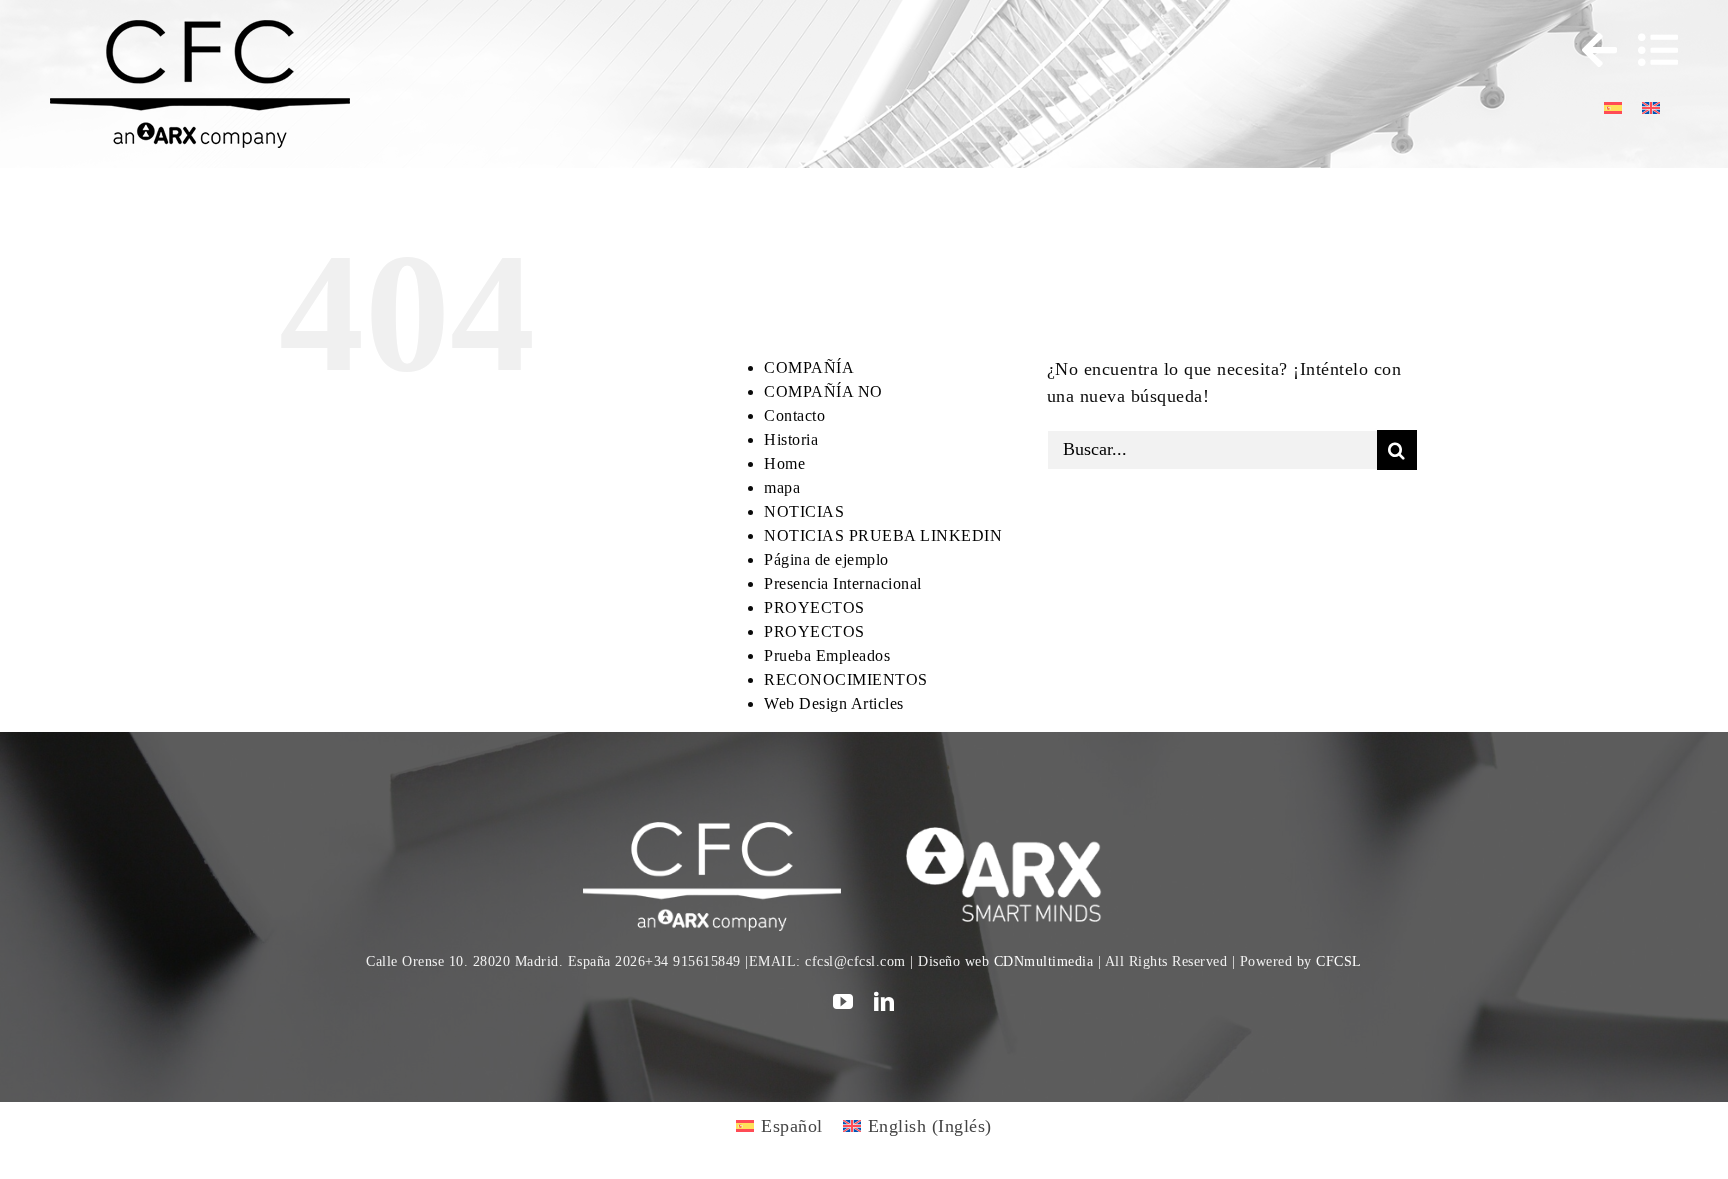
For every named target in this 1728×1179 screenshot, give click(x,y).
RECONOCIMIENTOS (846, 679)
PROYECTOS (814, 607)
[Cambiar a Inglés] (1651, 106)
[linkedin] (884, 1002)
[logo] (1015, 831)
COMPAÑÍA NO (823, 391)
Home (784, 463)
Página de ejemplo (826, 559)
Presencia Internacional (843, 583)
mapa (782, 487)
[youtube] (843, 1002)
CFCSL (1339, 961)
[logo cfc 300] (200, 29)
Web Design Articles (834, 703)
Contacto (794, 415)
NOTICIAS (804, 511)
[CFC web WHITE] (711, 831)
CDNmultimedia (1044, 961)
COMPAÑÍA (809, 367)
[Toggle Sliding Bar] (1590, 50)
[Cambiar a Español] (1613, 106)
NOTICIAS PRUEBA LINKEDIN (883, 535)
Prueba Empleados (827, 655)
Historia (791, 439)
